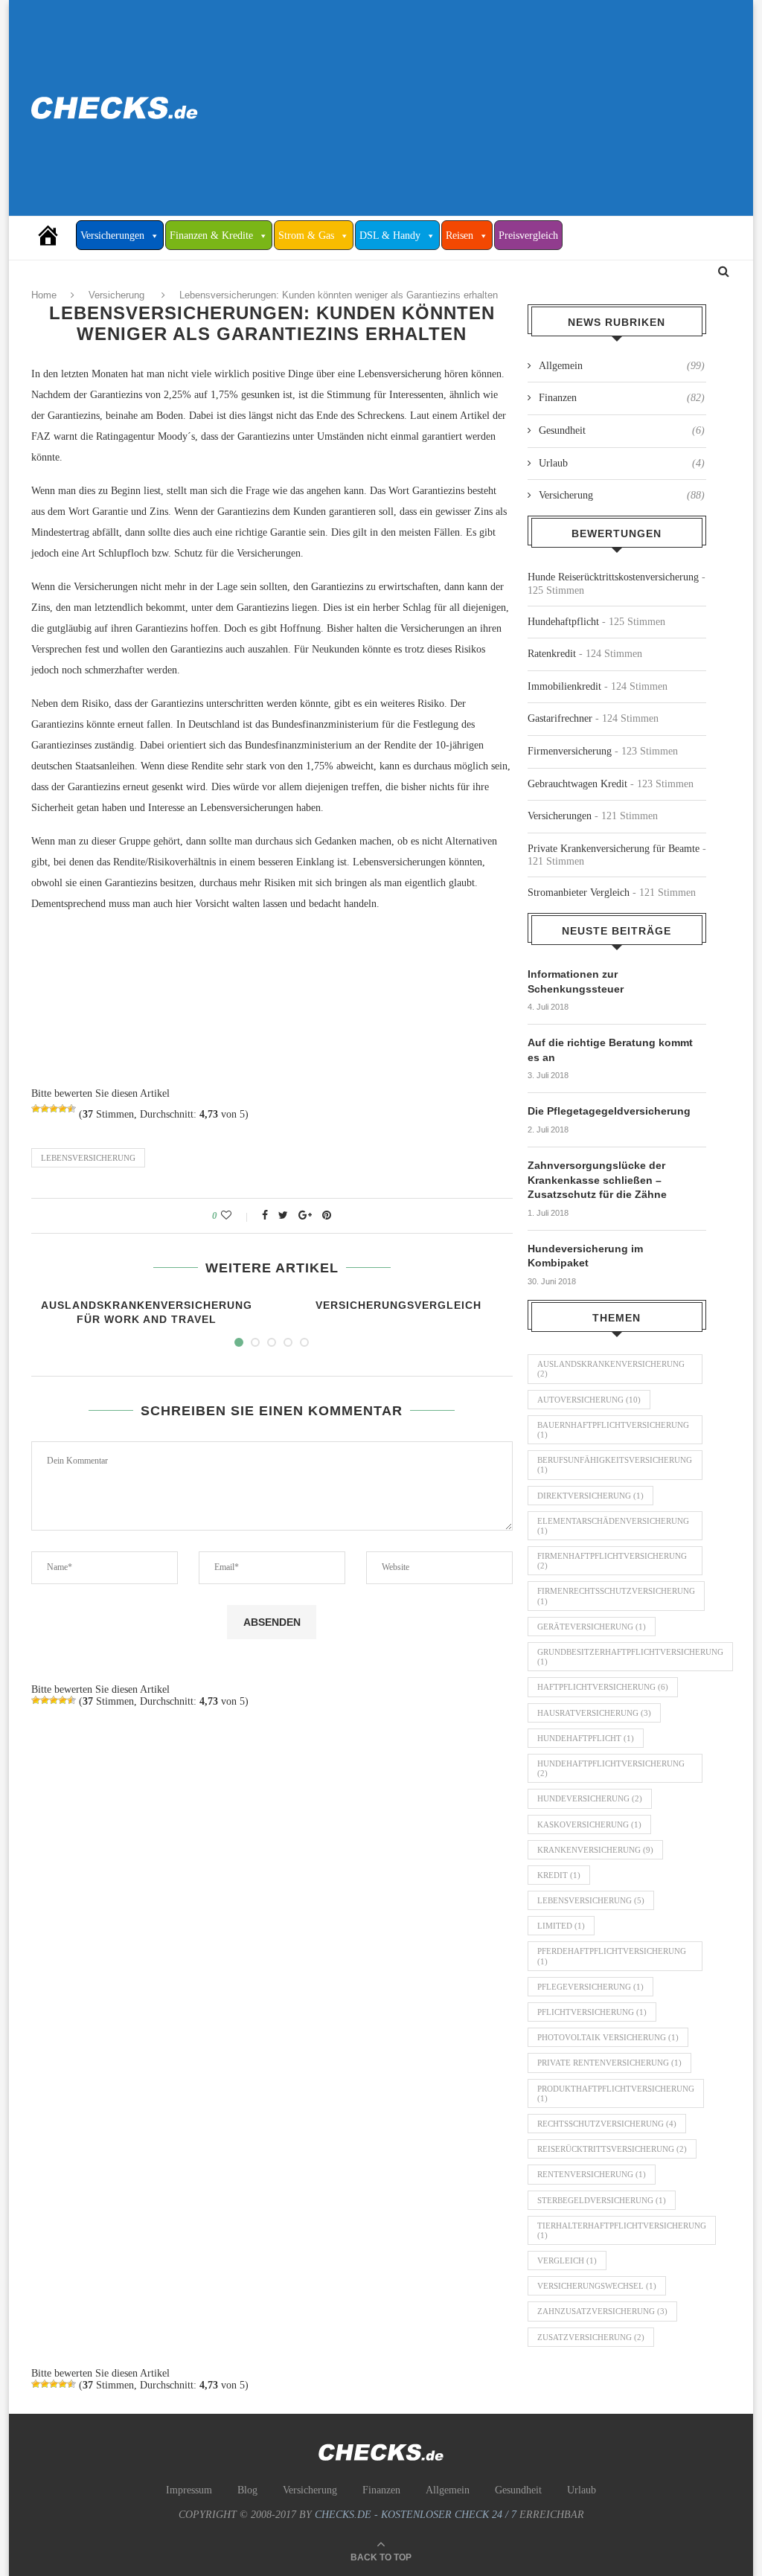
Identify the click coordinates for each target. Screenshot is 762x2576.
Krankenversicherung (595, 1850)
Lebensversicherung (88, 1158)
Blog (247, 2490)
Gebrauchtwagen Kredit (577, 784)
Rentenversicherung (592, 2174)
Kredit (559, 1875)
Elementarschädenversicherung (613, 1526)
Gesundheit (622, 430)
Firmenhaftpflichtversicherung (612, 1561)
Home (44, 295)
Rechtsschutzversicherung (607, 2124)
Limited (561, 1926)
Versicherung (116, 295)
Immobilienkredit (564, 686)
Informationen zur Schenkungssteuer (576, 981)
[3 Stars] (54, 1109)
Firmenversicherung (570, 751)
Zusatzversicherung (591, 2337)
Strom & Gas (306, 236)
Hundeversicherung (590, 1798)
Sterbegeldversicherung (602, 2200)
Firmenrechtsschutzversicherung (616, 1596)
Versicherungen (112, 236)
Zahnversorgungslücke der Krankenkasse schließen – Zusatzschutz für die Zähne (597, 1180)
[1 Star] (36, 1109)
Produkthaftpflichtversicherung (616, 2093)
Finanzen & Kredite (211, 236)
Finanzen (622, 398)
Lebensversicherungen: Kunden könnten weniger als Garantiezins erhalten (339, 295)
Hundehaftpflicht (563, 622)
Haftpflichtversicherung (603, 1687)
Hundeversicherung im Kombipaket (585, 1256)
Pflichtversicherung (592, 2012)
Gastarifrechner (560, 718)
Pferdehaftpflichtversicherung (612, 1956)
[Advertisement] (500, 108)
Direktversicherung (590, 1496)
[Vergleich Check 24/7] (54, 235)
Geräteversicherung (592, 1627)
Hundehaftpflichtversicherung (611, 1768)
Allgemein (622, 366)
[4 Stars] (63, 1109)
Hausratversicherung (594, 1713)
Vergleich (567, 2261)
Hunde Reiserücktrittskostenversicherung (613, 577)
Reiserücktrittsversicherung (612, 2149)
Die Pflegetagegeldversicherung (609, 1111)
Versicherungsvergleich (398, 1305)
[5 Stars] (71, 1109)
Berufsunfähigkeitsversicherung (615, 1465)
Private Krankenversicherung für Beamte (614, 849)
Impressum (189, 2490)
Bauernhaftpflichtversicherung (613, 1430)
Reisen (460, 236)
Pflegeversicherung (590, 1987)
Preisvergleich (528, 236)
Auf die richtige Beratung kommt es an (610, 1050)
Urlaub (622, 463)
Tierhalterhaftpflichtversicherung (622, 2230)
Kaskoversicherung (589, 1824)
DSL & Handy (390, 236)
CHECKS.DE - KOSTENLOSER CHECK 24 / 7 (416, 2515)
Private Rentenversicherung (609, 2063)
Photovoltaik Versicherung (608, 2037)
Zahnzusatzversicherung (602, 2311)
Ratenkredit (552, 654)
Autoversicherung (589, 1400)
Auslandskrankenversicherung (611, 1369)
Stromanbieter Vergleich (579, 893)
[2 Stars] (45, 1109)
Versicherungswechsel (597, 2286)
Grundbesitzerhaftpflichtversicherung (630, 1657)
